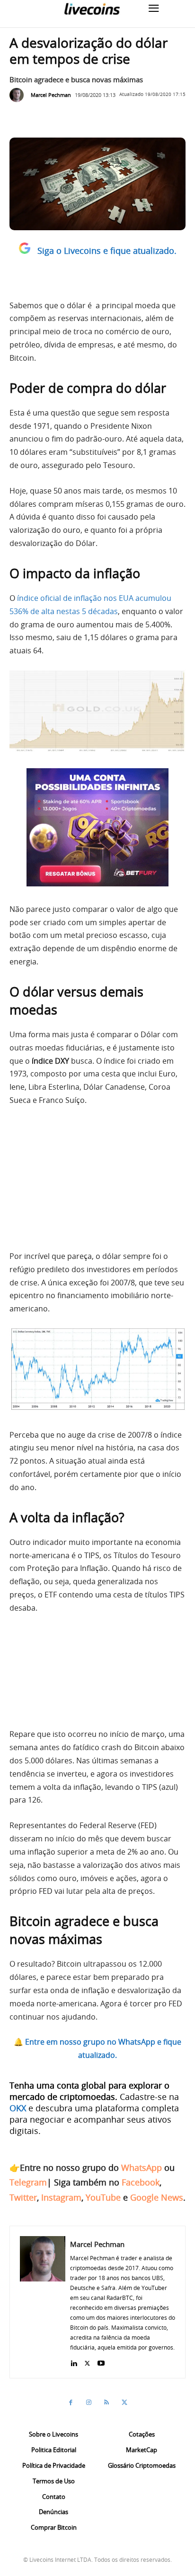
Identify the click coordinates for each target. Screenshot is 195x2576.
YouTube (103, 2197)
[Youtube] (101, 2361)
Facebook (141, 2182)
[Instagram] (89, 2403)
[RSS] (106, 2403)
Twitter (23, 2197)
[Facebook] (71, 2403)
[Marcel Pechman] (19, 95)
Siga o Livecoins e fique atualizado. (107, 251)
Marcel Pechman (51, 95)
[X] (87, 2361)
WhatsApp (142, 2168)
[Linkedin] (74, 2361)
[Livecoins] (92, 9)
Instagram (61, 2197)
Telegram (28, 2182)
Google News (157, 2197)
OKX (18, 2108)
